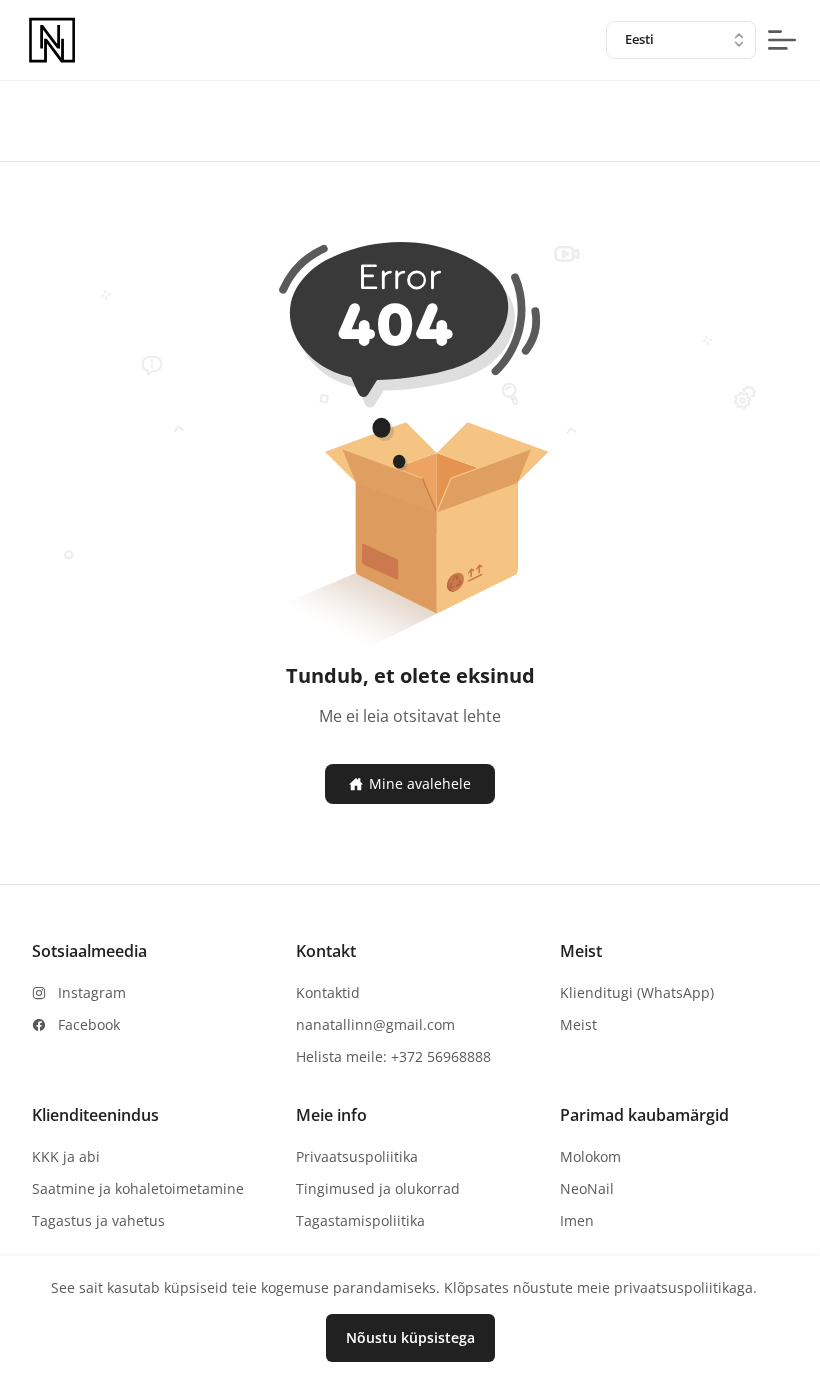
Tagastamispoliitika (360, 1220)
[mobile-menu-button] (782, 40)
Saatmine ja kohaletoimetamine (138, 1188)
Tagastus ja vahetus (98, 1220)
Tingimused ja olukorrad (378, 1188)
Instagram (92, 992)
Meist (578, 1024)
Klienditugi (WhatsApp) (637, 992)
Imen (577, 1220)
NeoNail (587, 1188)
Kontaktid (328, 992)
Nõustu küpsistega (410, 1337)
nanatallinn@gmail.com (375, 1024)
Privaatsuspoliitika (357, 1156)
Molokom (590, 1156)
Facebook (89, 1024)
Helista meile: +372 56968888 (393, 1056)
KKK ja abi (66, 1156)
